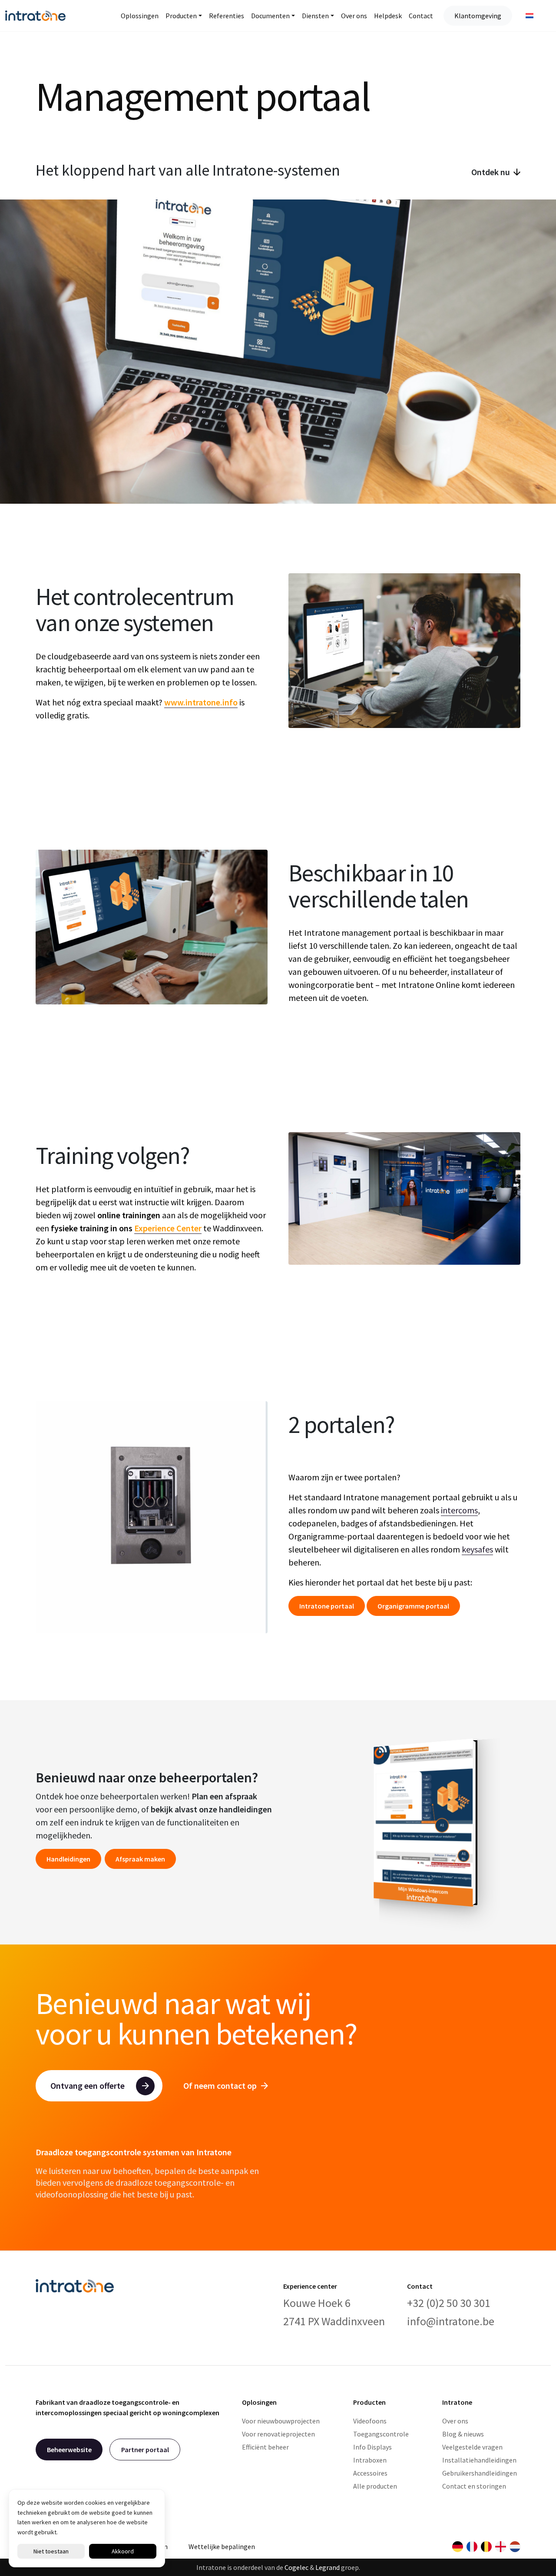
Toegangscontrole (381, 2434)
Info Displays (372, 2447)
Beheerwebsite (69, 2450)
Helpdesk (388, 16)
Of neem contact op (220, 2086)
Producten (181, 16)
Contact (421, 16)
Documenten (270, 16)
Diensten (315, 16)
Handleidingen (68, 1858)
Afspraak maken (140, 1858)
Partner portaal (145, 2450)
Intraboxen (370, 2460)
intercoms (459, 1510)
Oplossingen (140, 16)
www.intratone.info (201, 702)
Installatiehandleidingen (479, 2460)
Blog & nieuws (463, 2434)
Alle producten (375, 2486)
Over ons (354, 16)
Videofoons (370, 2421)
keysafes (477, 1549)
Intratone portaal (327, 1606)
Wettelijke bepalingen (222, 2546)
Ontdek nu (491, 172)
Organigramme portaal (413, 1606)
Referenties (227, 16)
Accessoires (370, 2473)
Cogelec (296, 2567)
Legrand (328, 2567)
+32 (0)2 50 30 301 (449, 2303)
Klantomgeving (478, 16)
